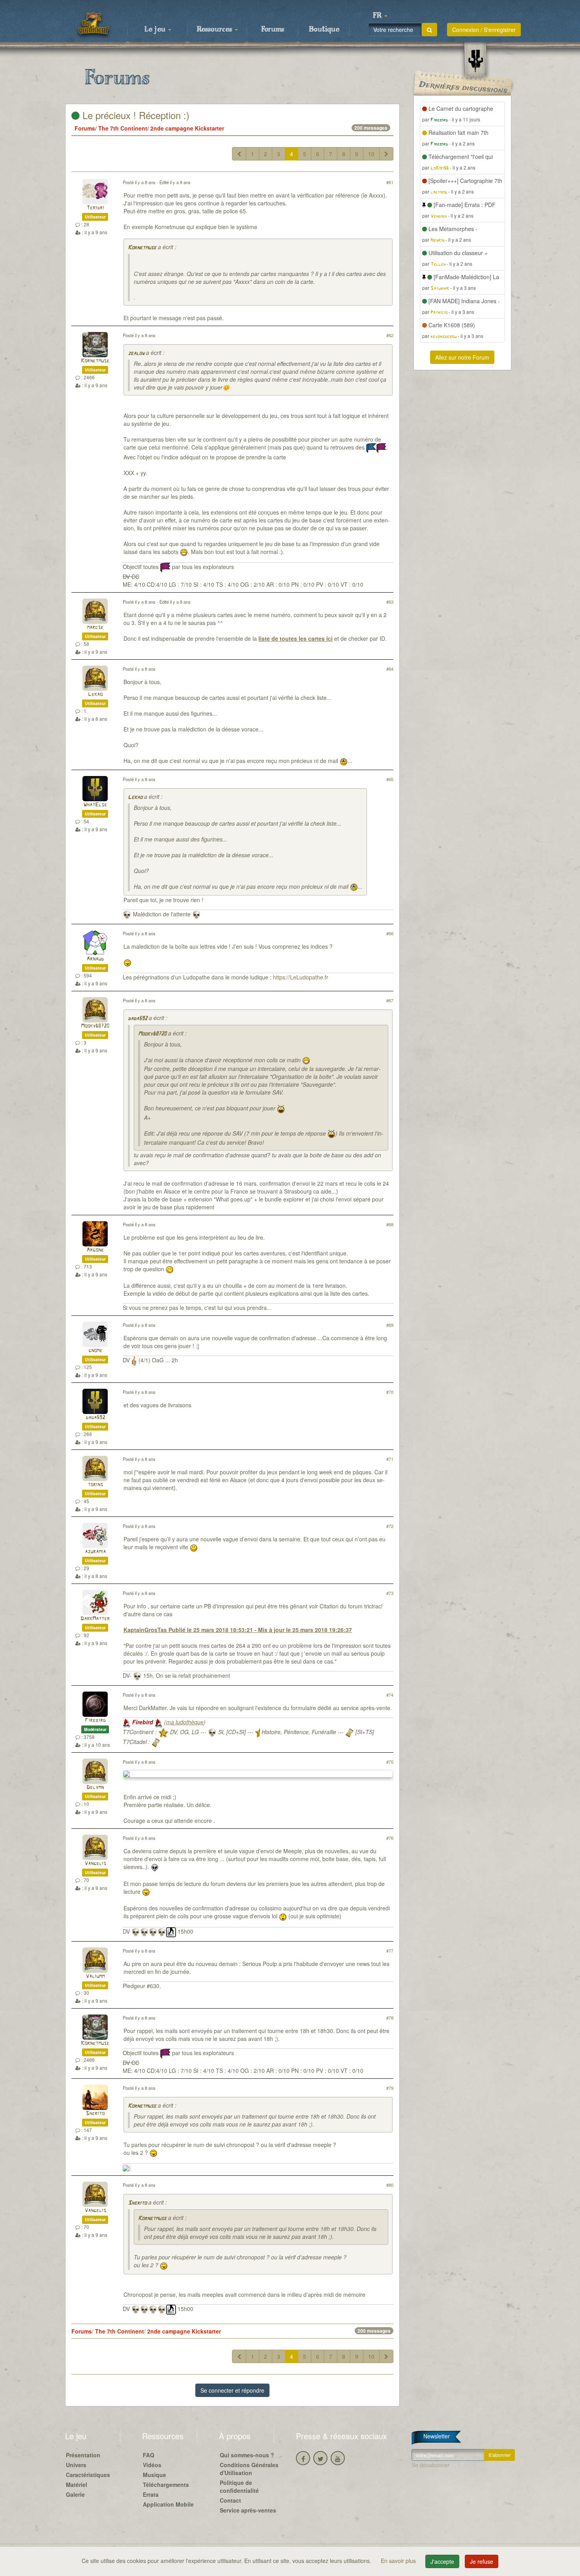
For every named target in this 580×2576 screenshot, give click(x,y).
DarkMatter (95, 1619)
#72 (390, 1526)
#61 (390, 182)
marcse (95, 628)
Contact (230, 2500)
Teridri (95, 208)
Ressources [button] (215, 30)
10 (371, 154)
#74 (390, 1695)
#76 (390, 1838)
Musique (154, 2475)
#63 (390, 602)
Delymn (95, 1788)
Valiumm (95, 1976)
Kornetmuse (142, 248)
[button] (380, 16)
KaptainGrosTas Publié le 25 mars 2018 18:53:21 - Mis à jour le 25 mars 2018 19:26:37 (238, 1630)
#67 (390, 1000)
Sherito (95, 2114)
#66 (390, 933)
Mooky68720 (95, 1026)
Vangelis (95, 1864)
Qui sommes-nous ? (247, 2455)
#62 (390, 335)
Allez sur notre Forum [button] (462, 357)
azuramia (95, 1552)
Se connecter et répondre (232, 2390)
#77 (390, 1951)
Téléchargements (166, 2485)
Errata (151, 2494)
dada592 (138, 1019)
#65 (390, 779)
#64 (390, 669)
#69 (390, 1325)
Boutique (324, 30)
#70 (390, 1392)
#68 (390, 1224)
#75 (390, 1762)
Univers (76, 2465)
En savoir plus (399, 2561)
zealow (136, 353)
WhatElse (95, 805)
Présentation (83, 2455)
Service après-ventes (248, 2510)
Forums (273, 30)
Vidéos (152, 2465)
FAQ (149, 2455)
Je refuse (482, 2561)
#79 (390, 2088)
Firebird (95, 1721)
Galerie (75, 2494)
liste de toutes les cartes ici (296, 638)
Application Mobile (168, 2504)
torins (95, 1485)
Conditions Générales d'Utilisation (249, 2469)
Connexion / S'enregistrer (484, 30)
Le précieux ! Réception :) (135, 115)
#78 (390, 2018)
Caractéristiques (88, 2475)
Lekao (95, 695)
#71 (390, 1459)
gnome (95, 1351)
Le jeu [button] (156, 30)
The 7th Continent (123, 128)
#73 (390, 1593)
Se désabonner (431, 2465)
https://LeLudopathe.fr (301, 977)
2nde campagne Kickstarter (187, 128)
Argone (95, 1250)
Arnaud (95, 959)
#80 (390, 2185)
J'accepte (442, 2561)
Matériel (77, 2485)
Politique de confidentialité (239, 2486)
